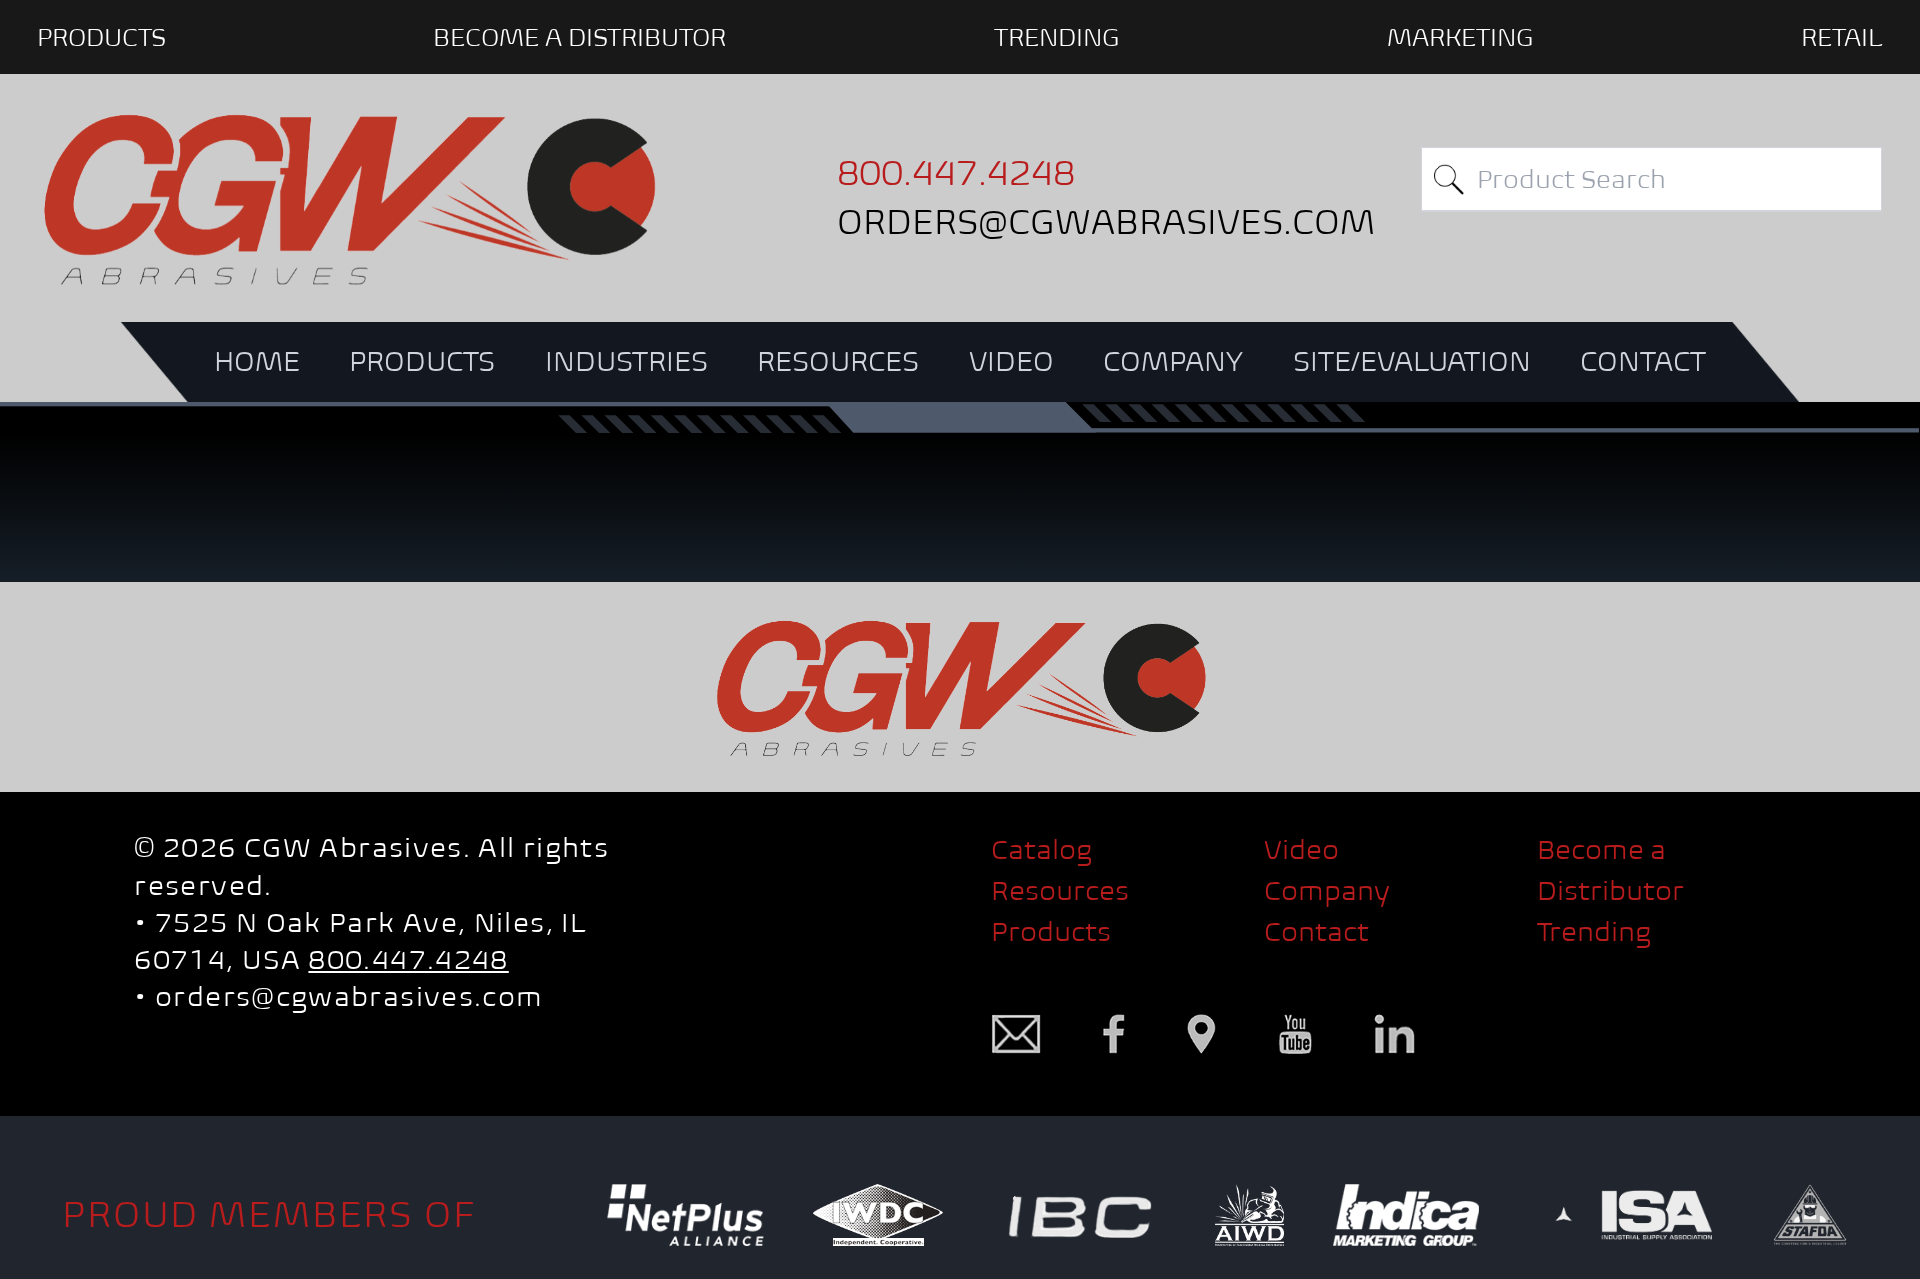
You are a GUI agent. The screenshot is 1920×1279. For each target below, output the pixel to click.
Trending (1057, 37)
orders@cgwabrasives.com (349, 996)
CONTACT (1643, 361)
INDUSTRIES (626, 361)
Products (1051, 931)
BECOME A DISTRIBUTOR (579, 37)
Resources (1060, 890)
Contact (1316, 931)
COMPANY (1173, 361)
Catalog (1041, 849)
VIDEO (1011, 361)
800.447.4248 (408, 959)
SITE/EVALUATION (1412, 361)
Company (1327, 890)
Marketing (1460, 37)
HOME (257, 361)
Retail (1842, 37)
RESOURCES (838, 361)
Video (1301, 849)
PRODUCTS (101, 37)
